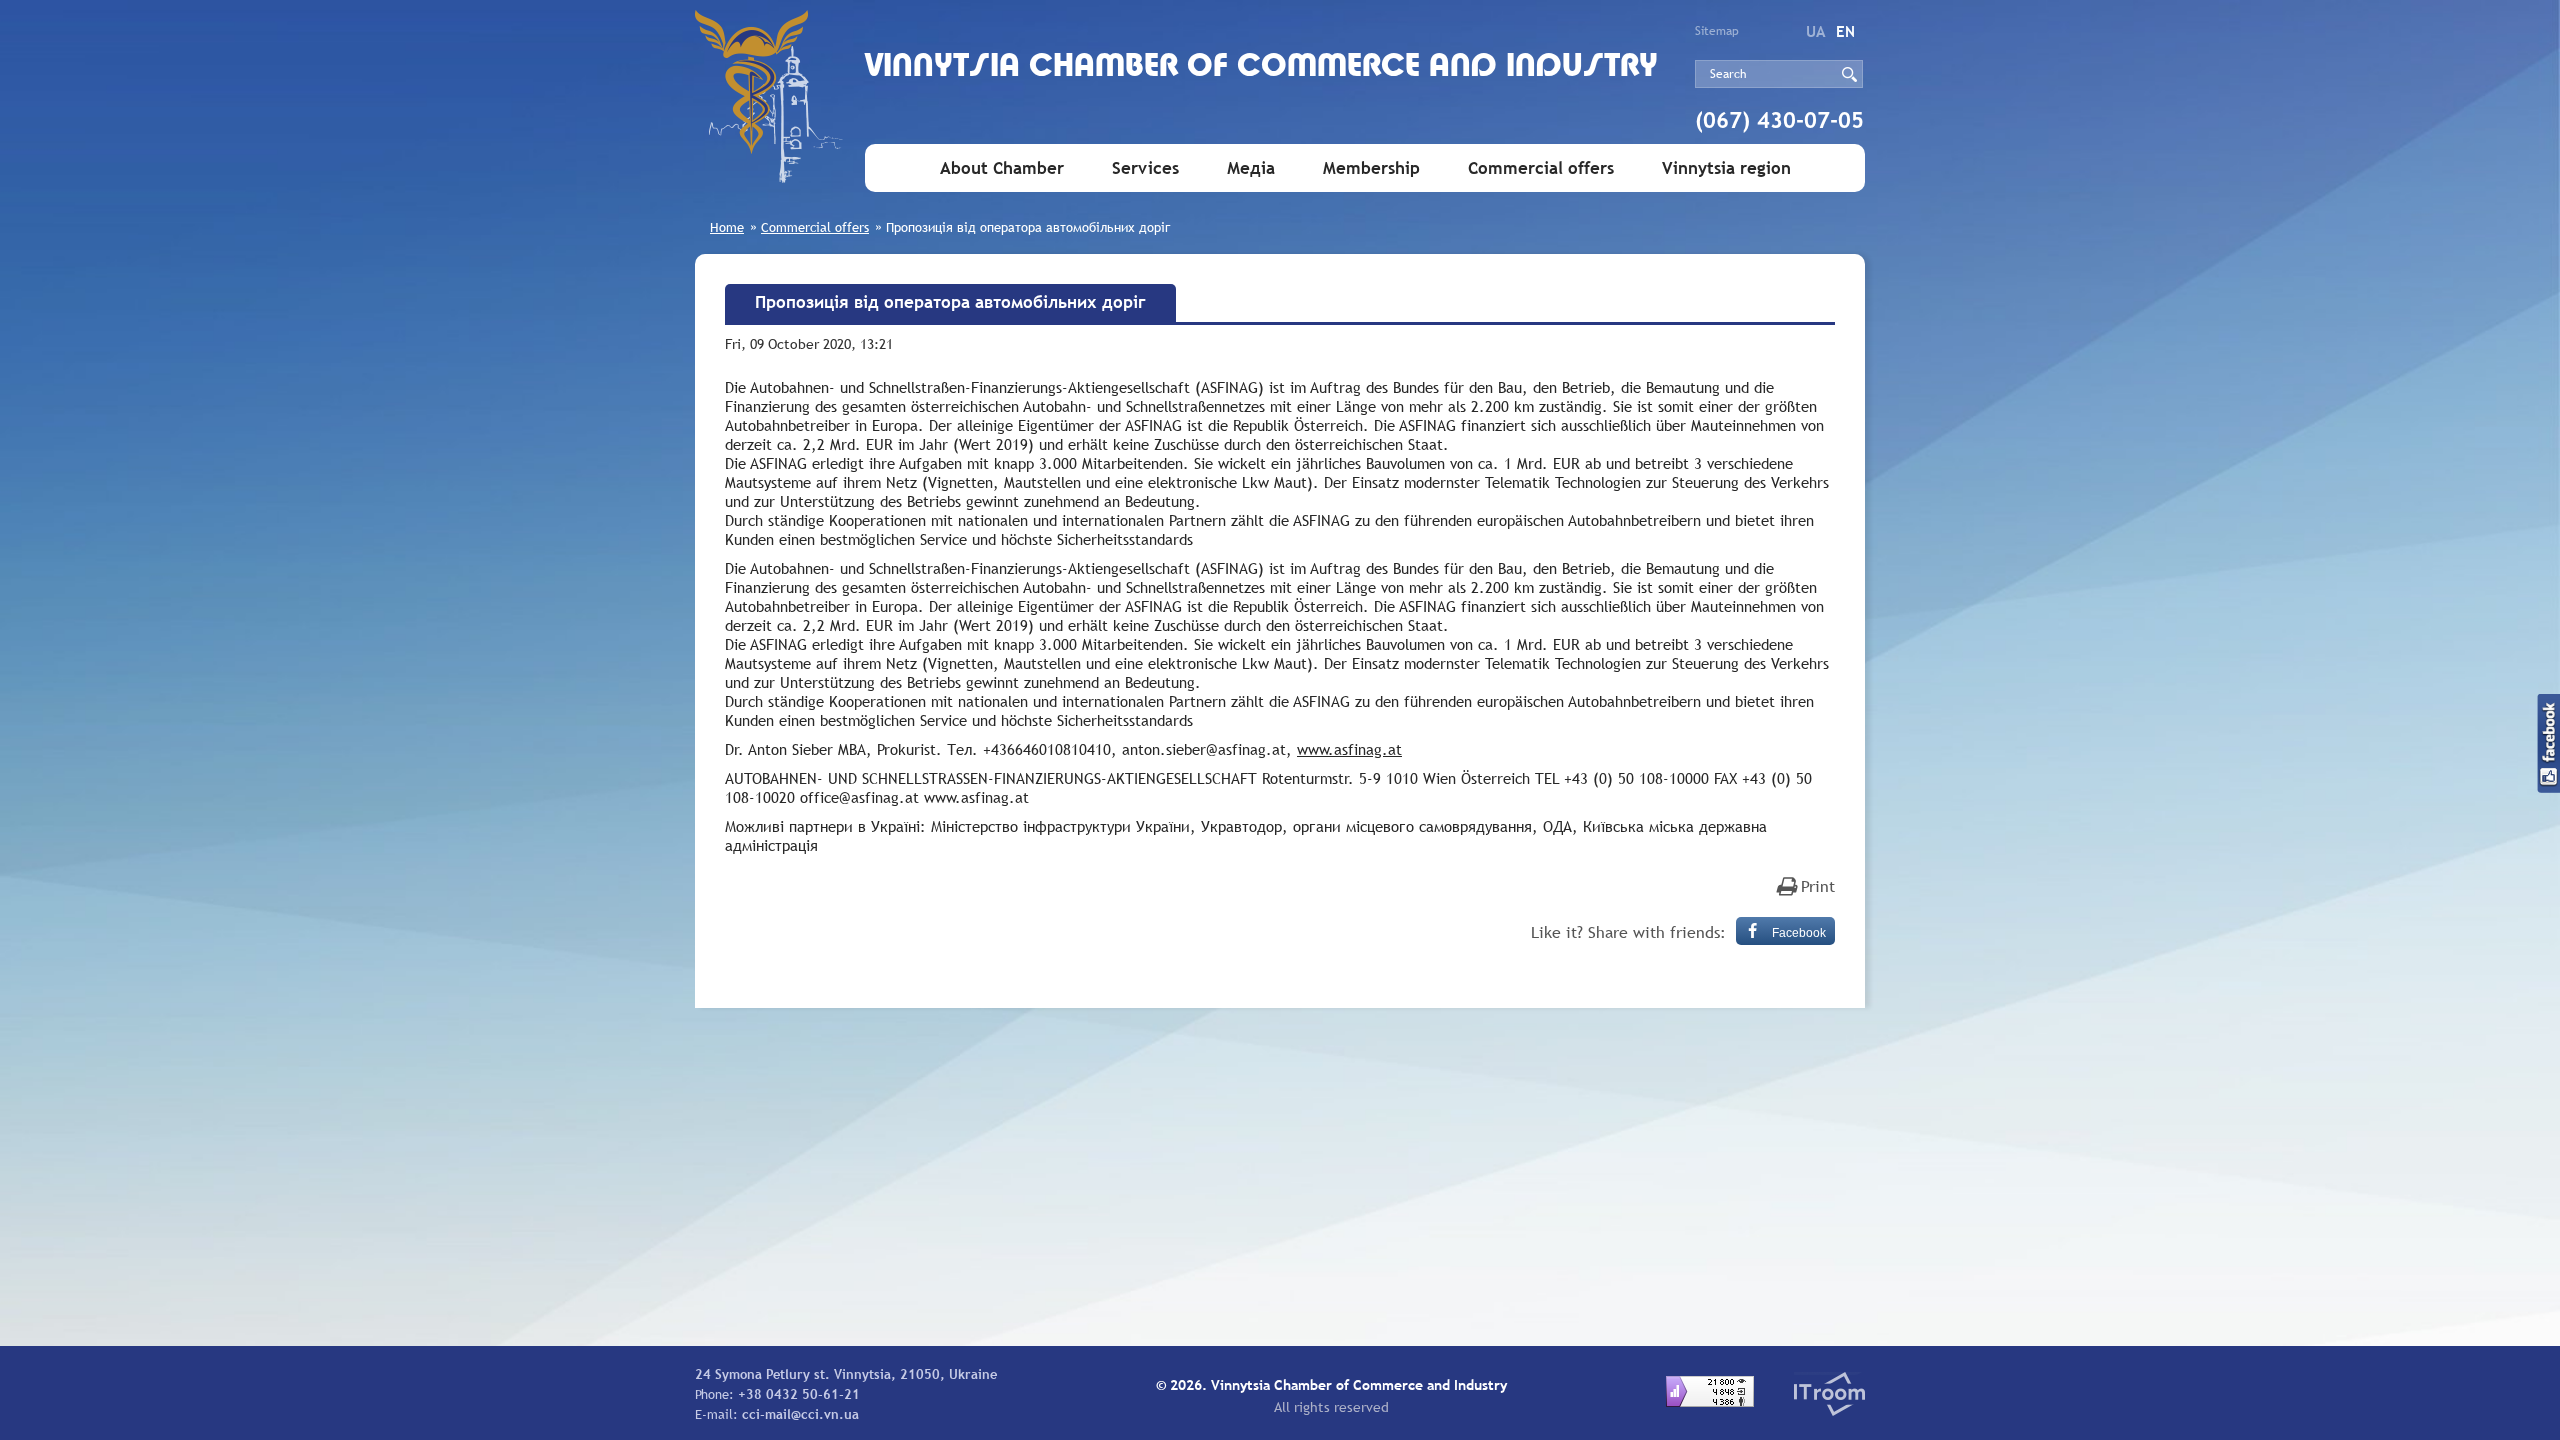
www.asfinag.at (1349, 749)
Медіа (1251, 168)
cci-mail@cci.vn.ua (800, 1414)
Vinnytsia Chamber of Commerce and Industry (1261, 67)
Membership (1371, 168)
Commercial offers (1541, 168)
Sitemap (1717, 31)
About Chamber (1002, 168)
